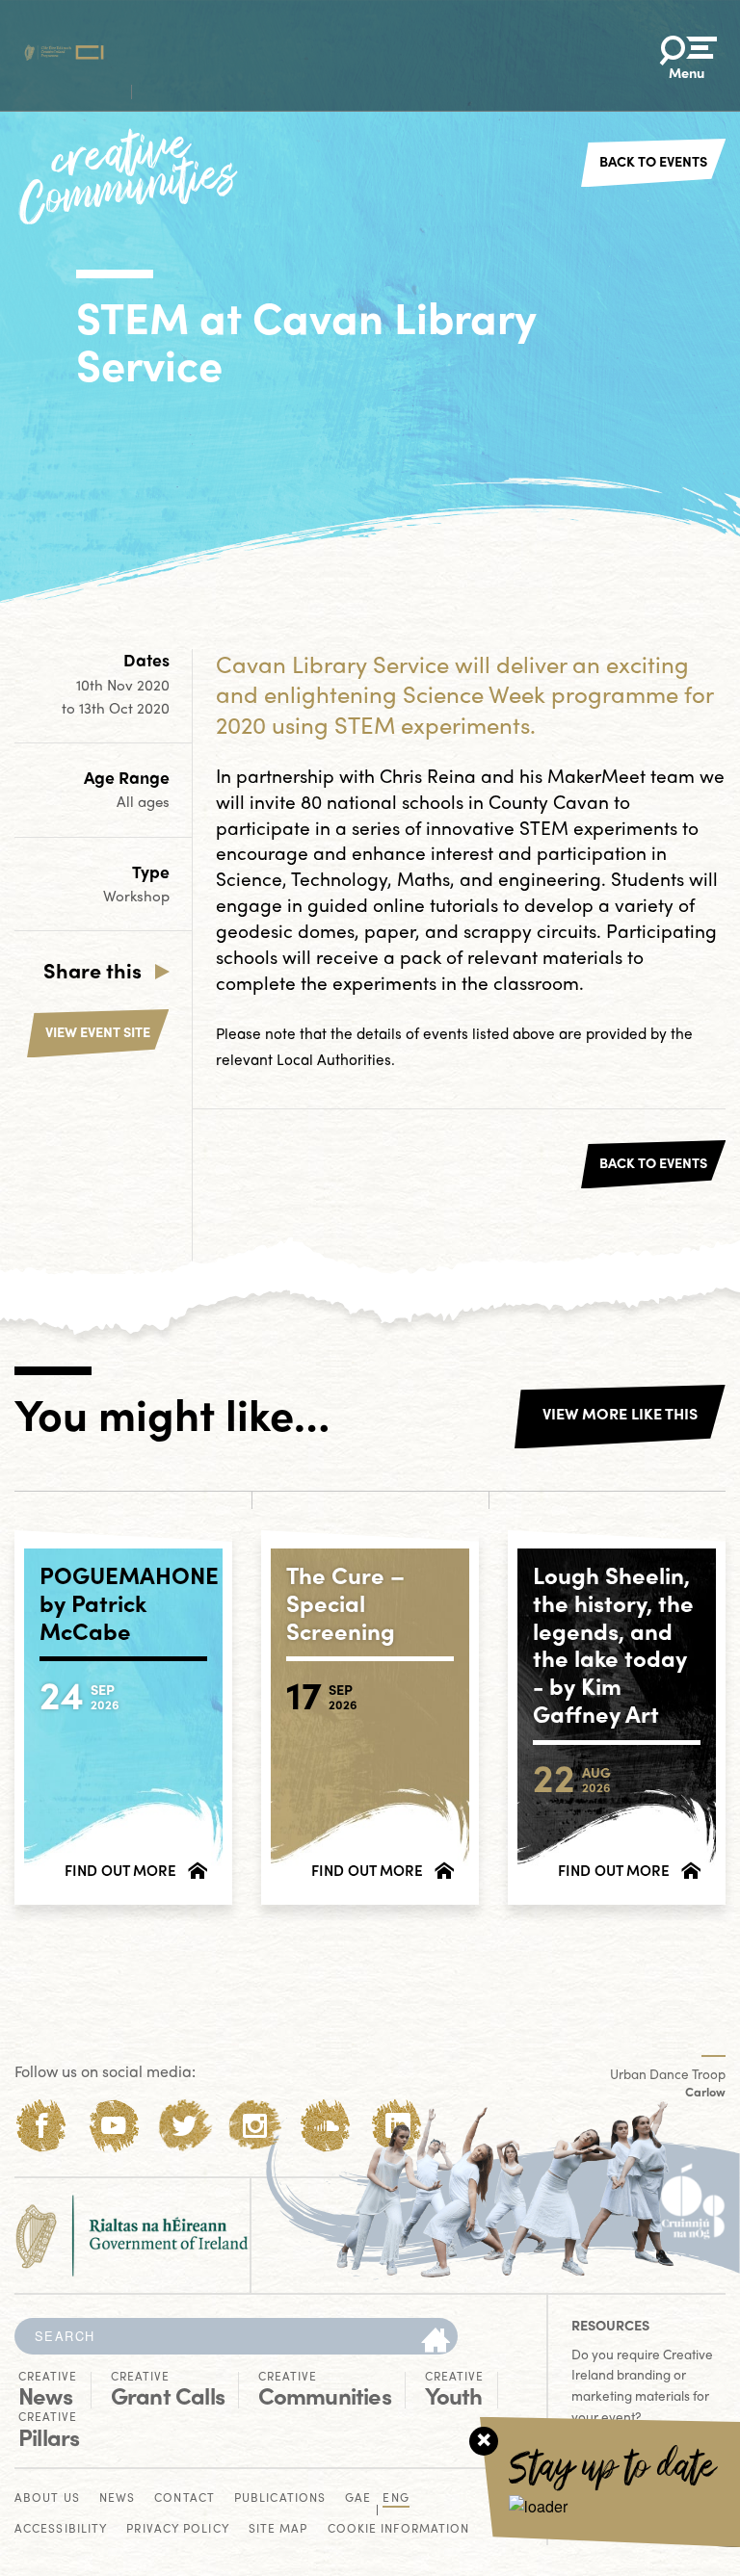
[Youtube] (113, 2126)
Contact (185, 2498)
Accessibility (61, 2529)
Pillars (49, 2430)
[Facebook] (42, 2126)
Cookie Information (399, 2529)
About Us (47, 2498)
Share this (92, 970)
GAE (358, 2498)
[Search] (436, 2341)
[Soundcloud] (326, 2126)
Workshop (136, 896)
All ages (143, 801)
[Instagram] (255, 2126)
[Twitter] (185, 2126)
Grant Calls (168, 2389)
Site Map (278, 2529)
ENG (396, 2498)
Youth (454, 2389)
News (48, 2389)
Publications (280, 2498)
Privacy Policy (177, 2529)
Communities (325, 2389)
